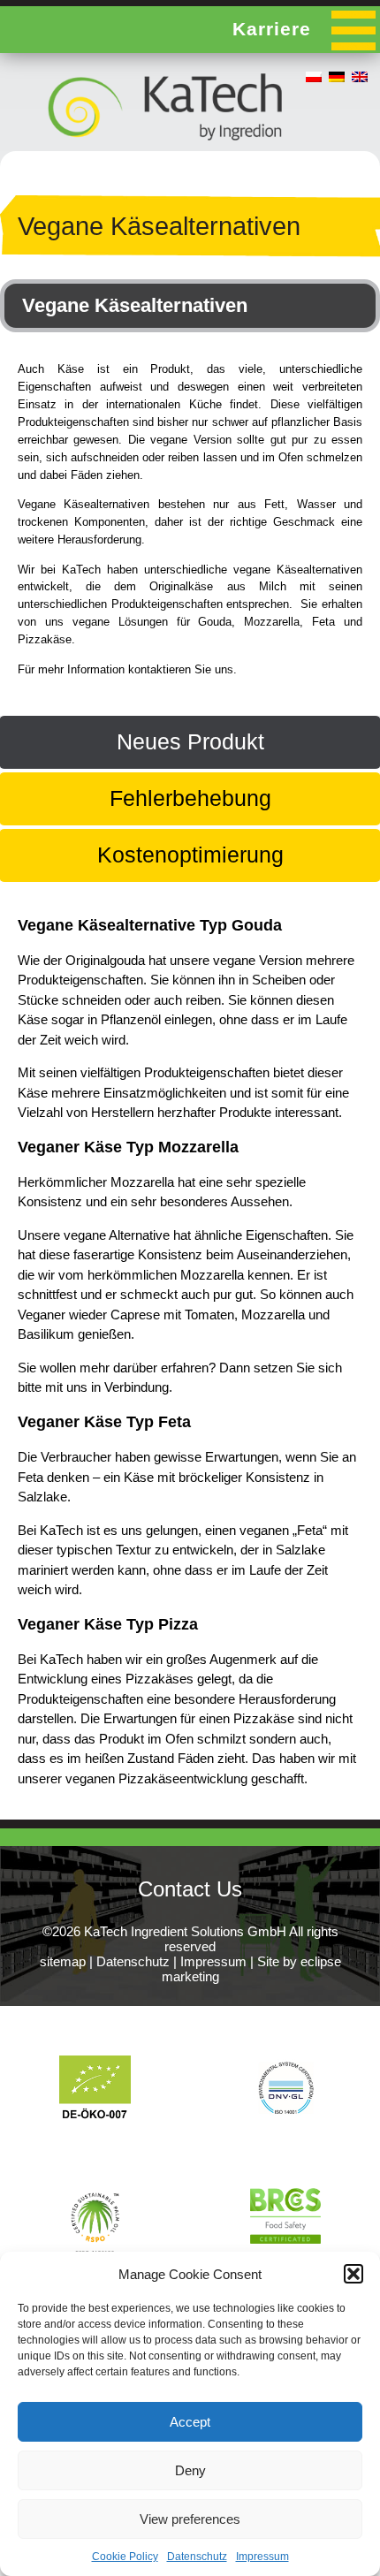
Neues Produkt (190, 741)
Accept (190, 2422)
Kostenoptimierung (190, 855)
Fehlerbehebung (190, 798)
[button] (353, 2274)
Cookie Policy (125, 2557)
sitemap (63, 1961)
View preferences (190, 2519)
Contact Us (190, 1889)
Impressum (262, 2557)
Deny (190, 2470)
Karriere (272, 29)
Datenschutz (197, 2557)
